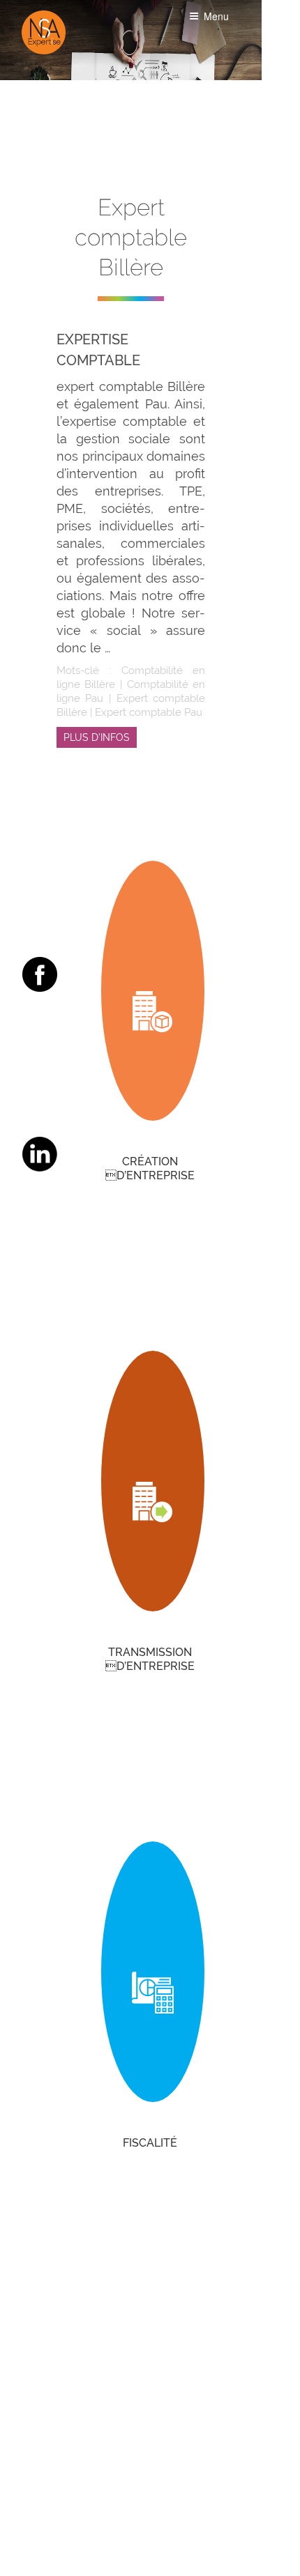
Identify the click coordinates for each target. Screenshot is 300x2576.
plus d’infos (97, 737)
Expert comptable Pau (149, 712)
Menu (216, 16)
